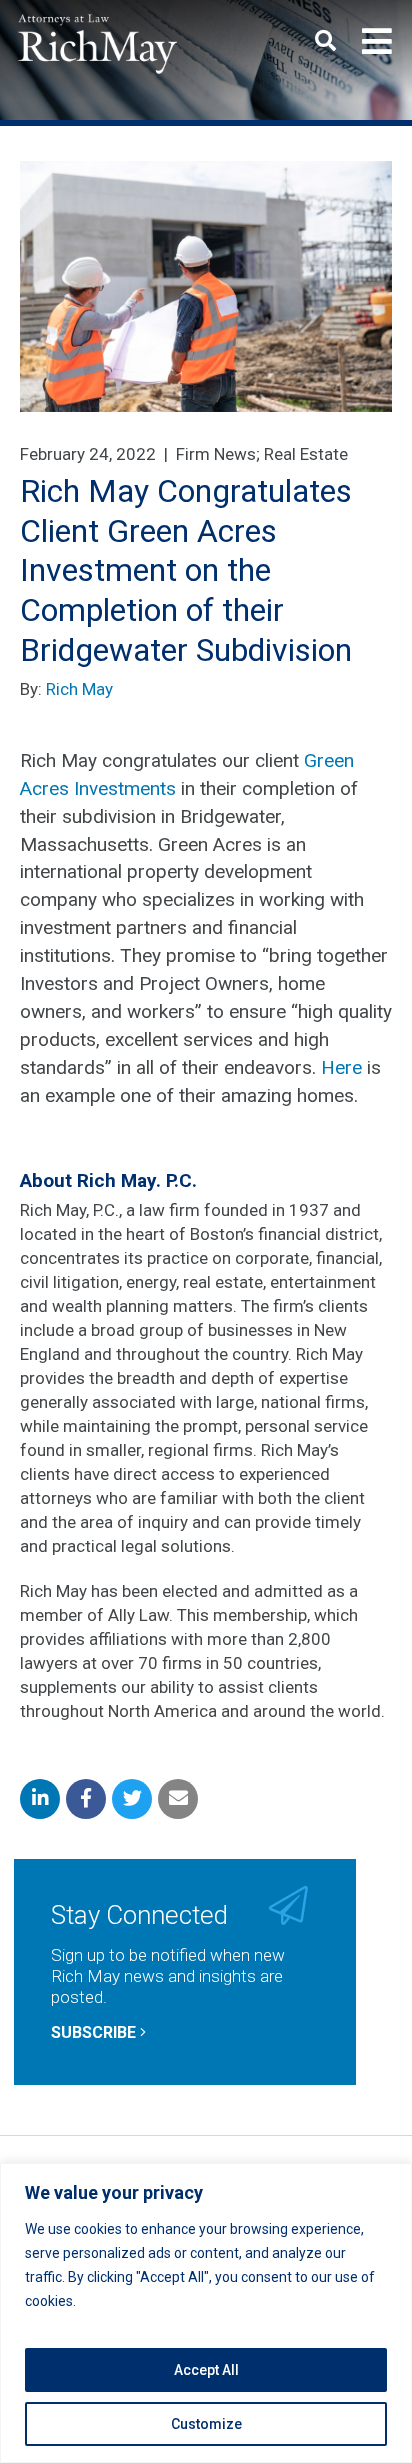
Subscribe (95, 2032)
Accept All (206, 2370)
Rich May (79, 689)
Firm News (216, 454)
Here (341, 1067)
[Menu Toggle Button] (377, 42)
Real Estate (306, 454)
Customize (206, 2424)
